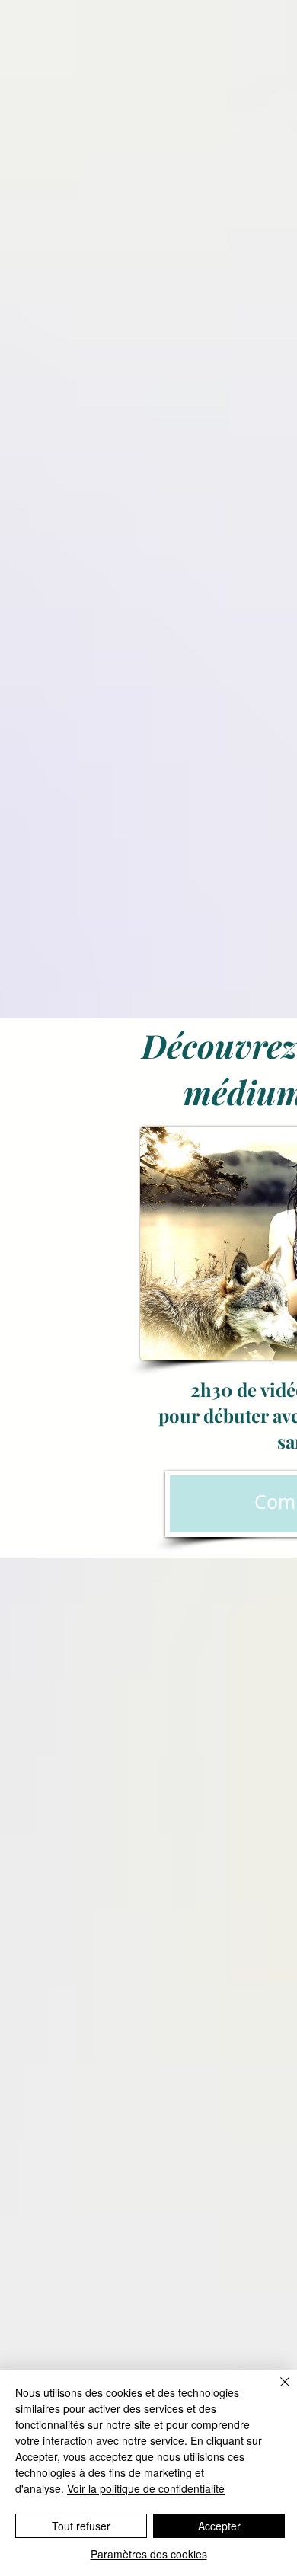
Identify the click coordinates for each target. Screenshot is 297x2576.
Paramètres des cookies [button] (149, 2554)
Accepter (219, 2526)
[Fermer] (276, 2391)
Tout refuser (81, 2526)
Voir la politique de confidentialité (146, 2488)
